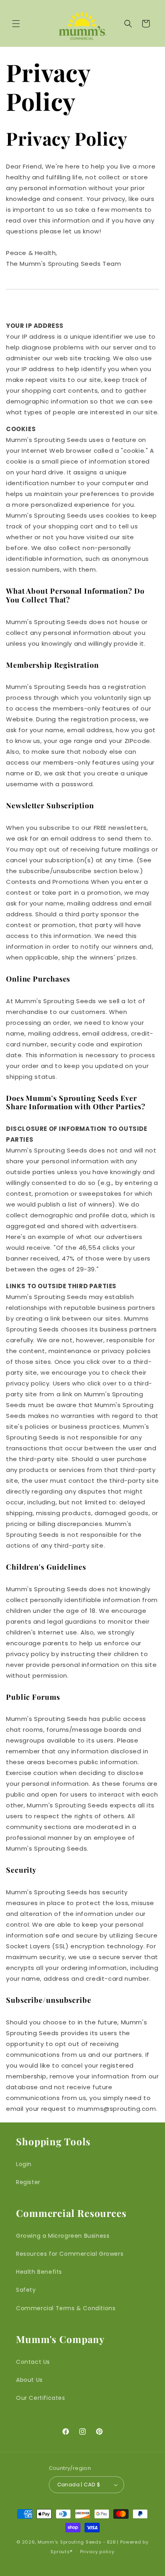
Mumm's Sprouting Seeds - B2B (77, 2542)
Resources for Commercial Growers (70, 2254)
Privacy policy (97, 2552)
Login (24, 2164)
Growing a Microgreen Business (63, 2236)
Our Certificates (41, 2398)
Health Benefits (39, 2272)
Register (28, 2182)
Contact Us (33, 2362)
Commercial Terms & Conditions (66, 2308)
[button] (16, 24)
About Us (29, 2380)
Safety (26, 2290)
